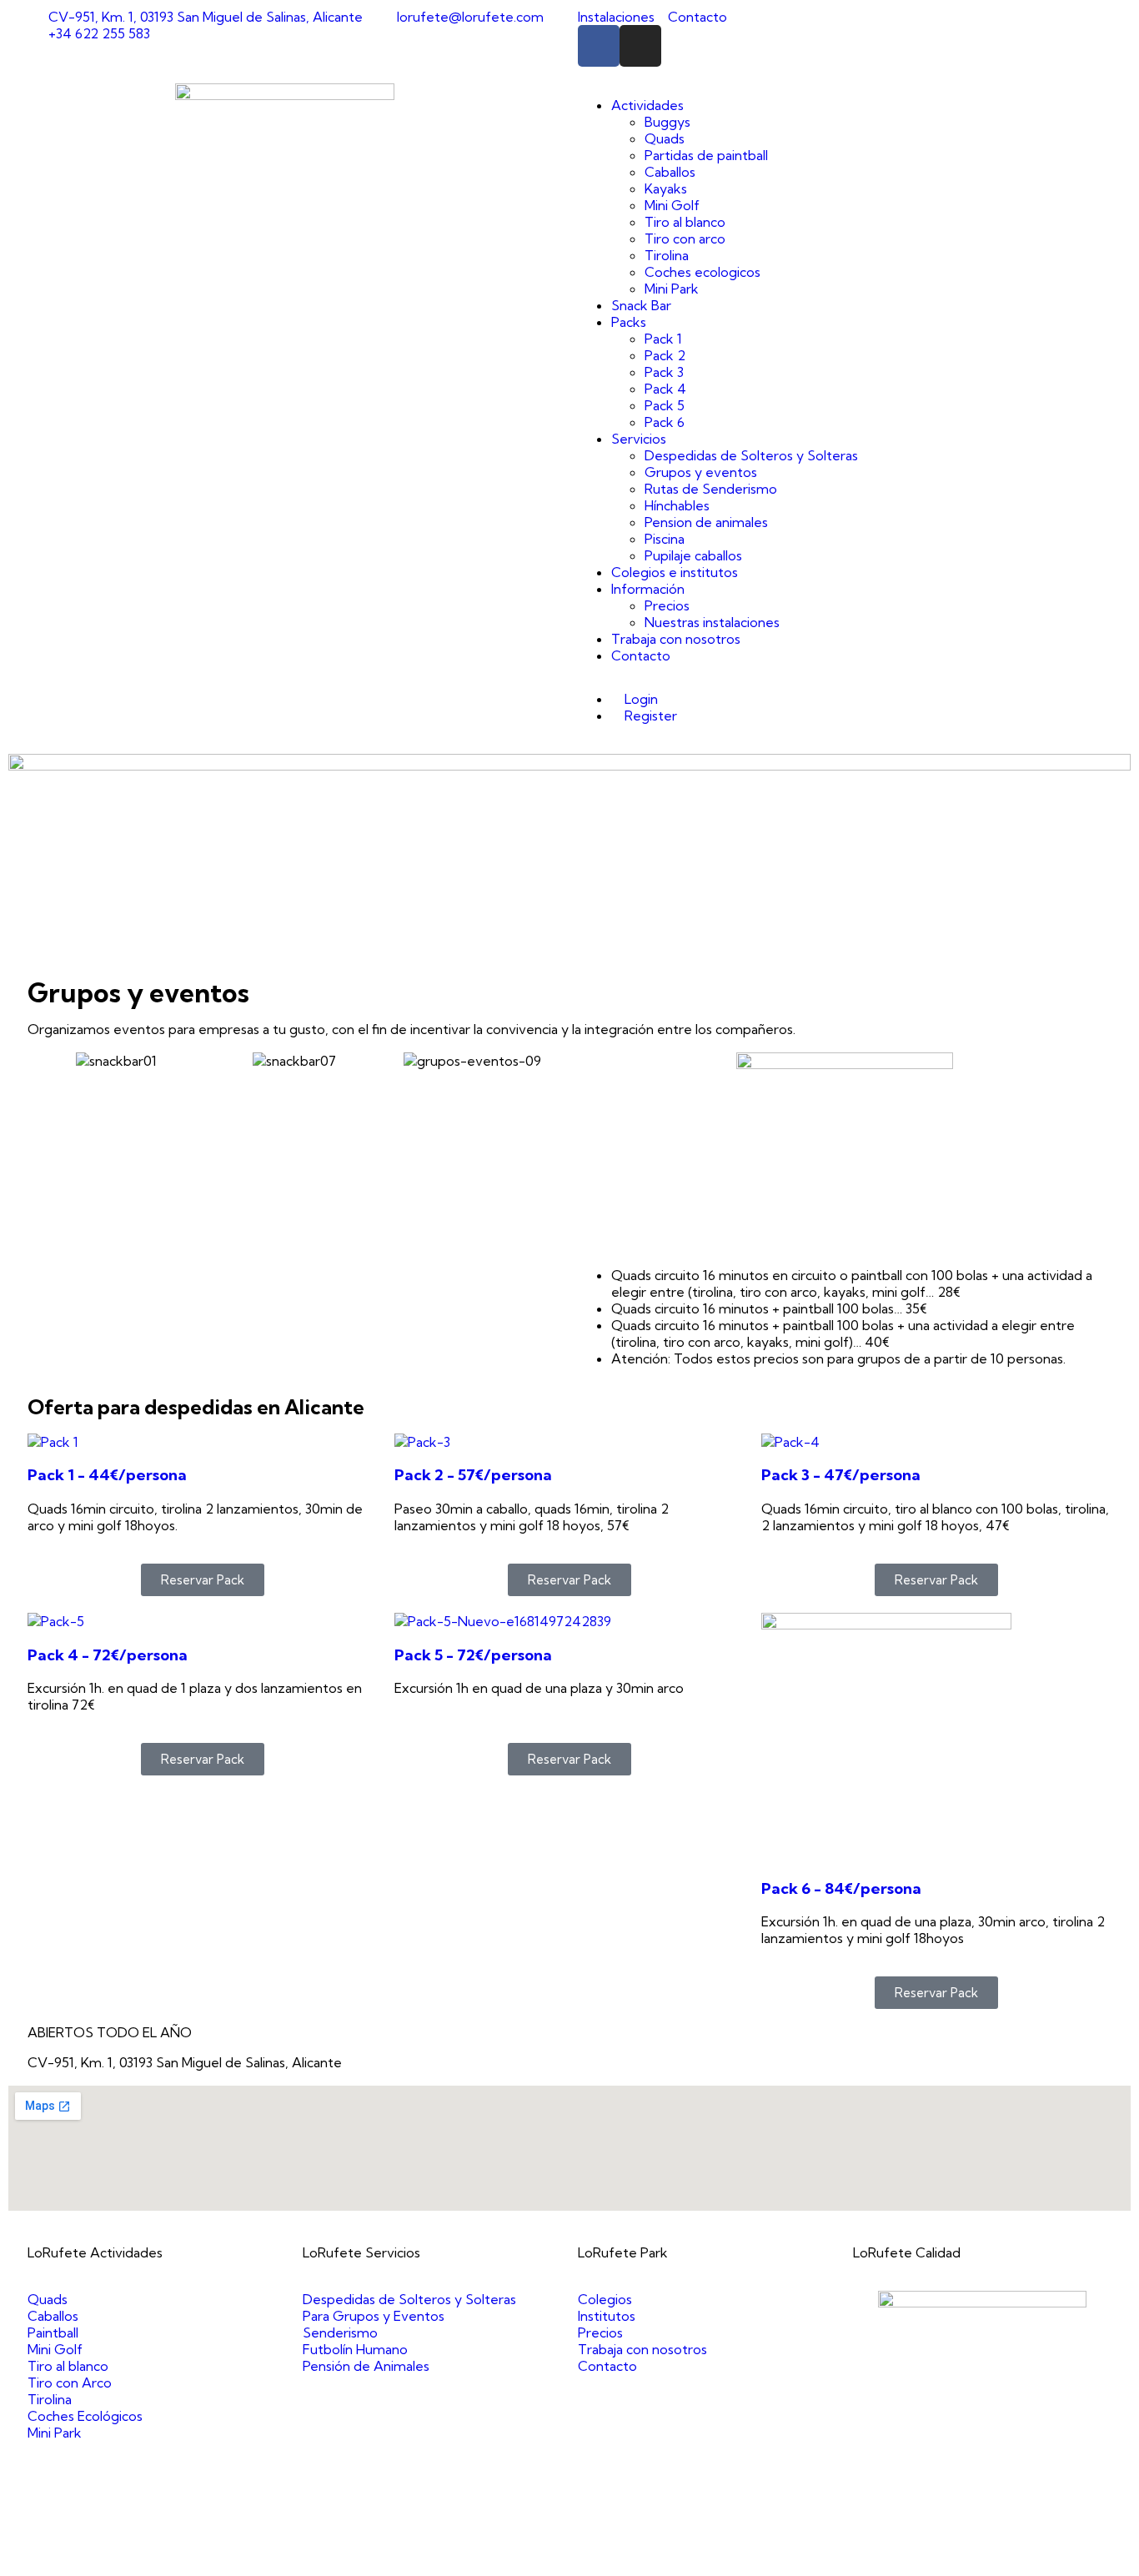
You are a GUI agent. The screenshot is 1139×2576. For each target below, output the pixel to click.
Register (649, 716)
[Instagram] (640, 46)
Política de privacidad (720, 2559)
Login (640, 699)
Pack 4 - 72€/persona (108, 1655)
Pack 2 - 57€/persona (473, 1475)
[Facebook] (599, 46)
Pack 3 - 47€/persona (841, 1475)
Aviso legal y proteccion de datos (550, 2559)
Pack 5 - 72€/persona (473, 1655)
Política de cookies (845, 2559)
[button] (44, 1060)
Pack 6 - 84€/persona (841, 1888)
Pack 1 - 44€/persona (107, 1475)
